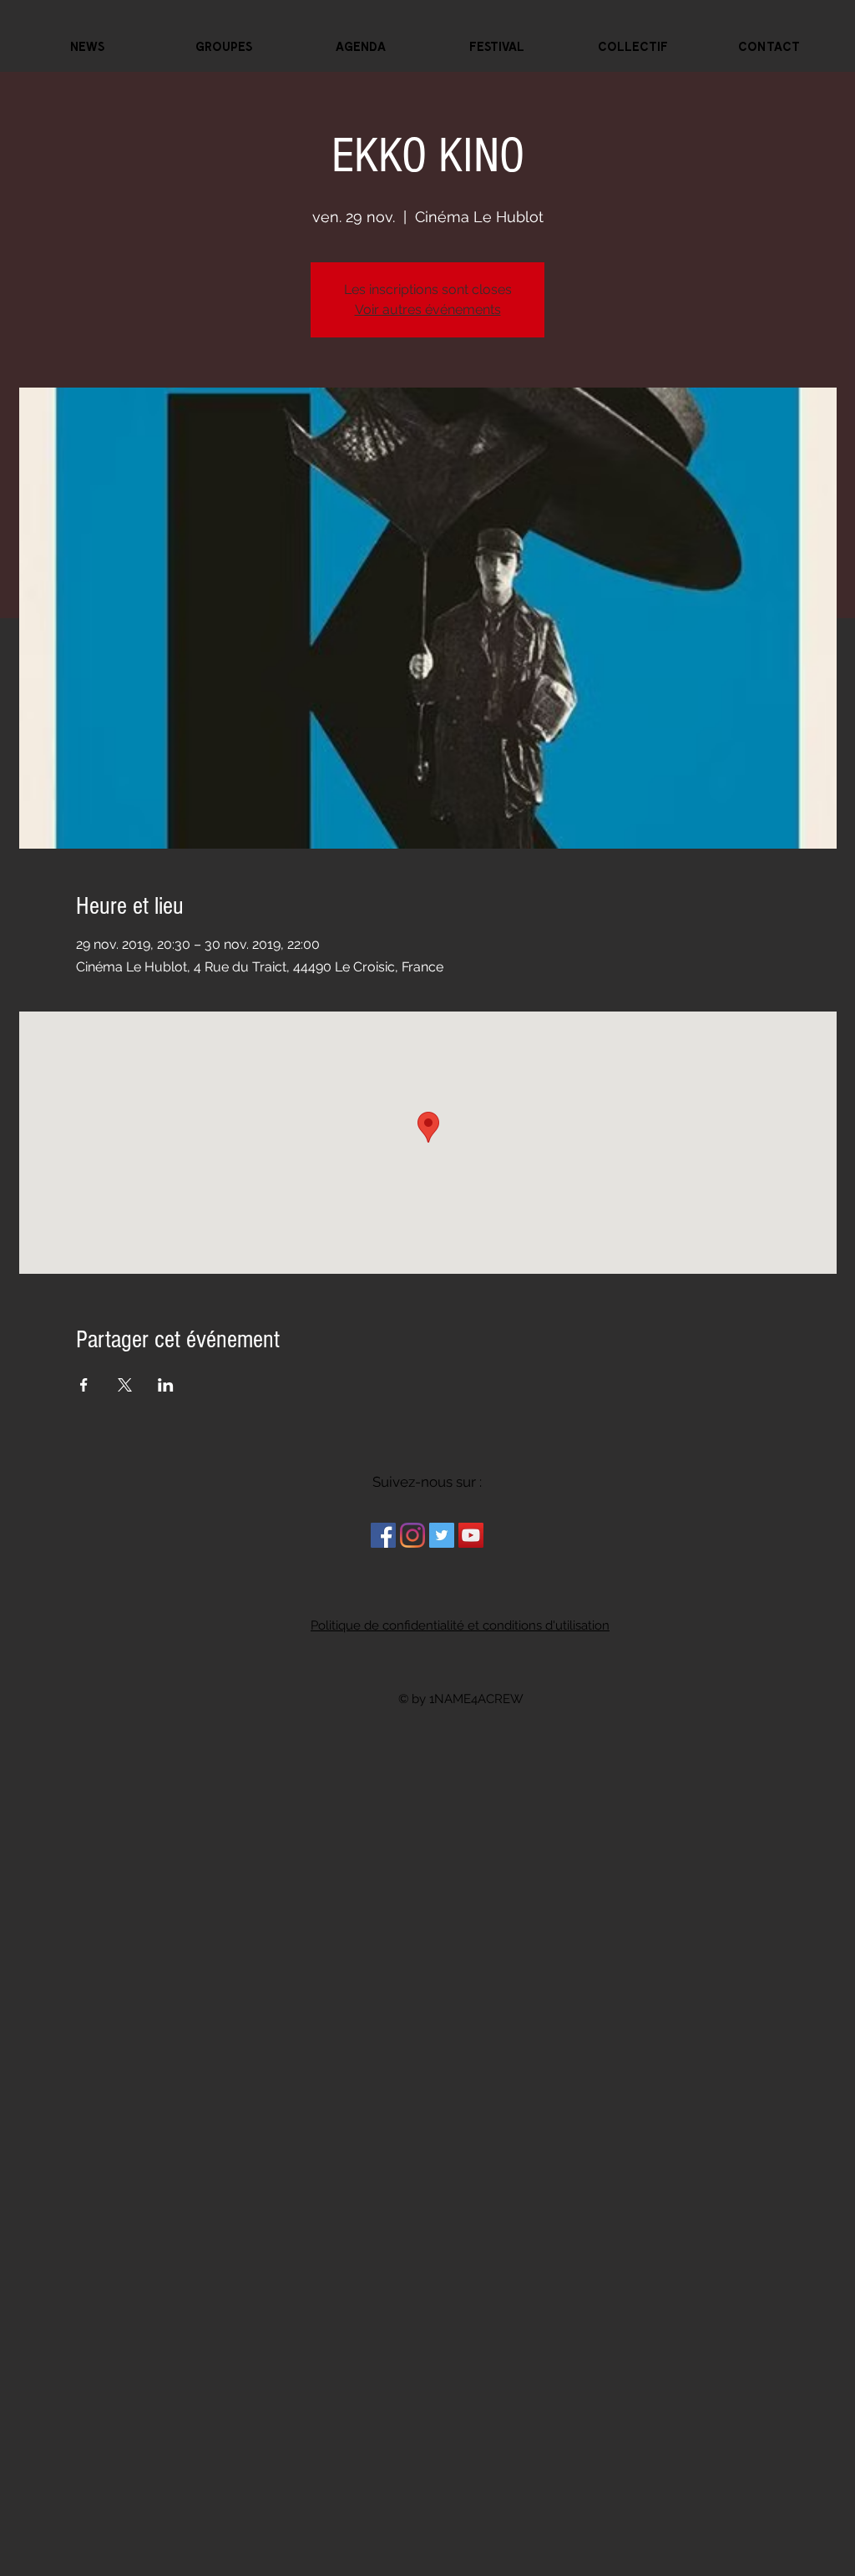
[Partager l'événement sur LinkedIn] (166, 1385)
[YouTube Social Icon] (471, 1535)
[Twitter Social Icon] (442, 1535)
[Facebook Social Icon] (383, 1535)
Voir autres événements (428, 309)
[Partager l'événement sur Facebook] (84, 1385)
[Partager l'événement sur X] (125, 1385)
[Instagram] (412, 1535)
